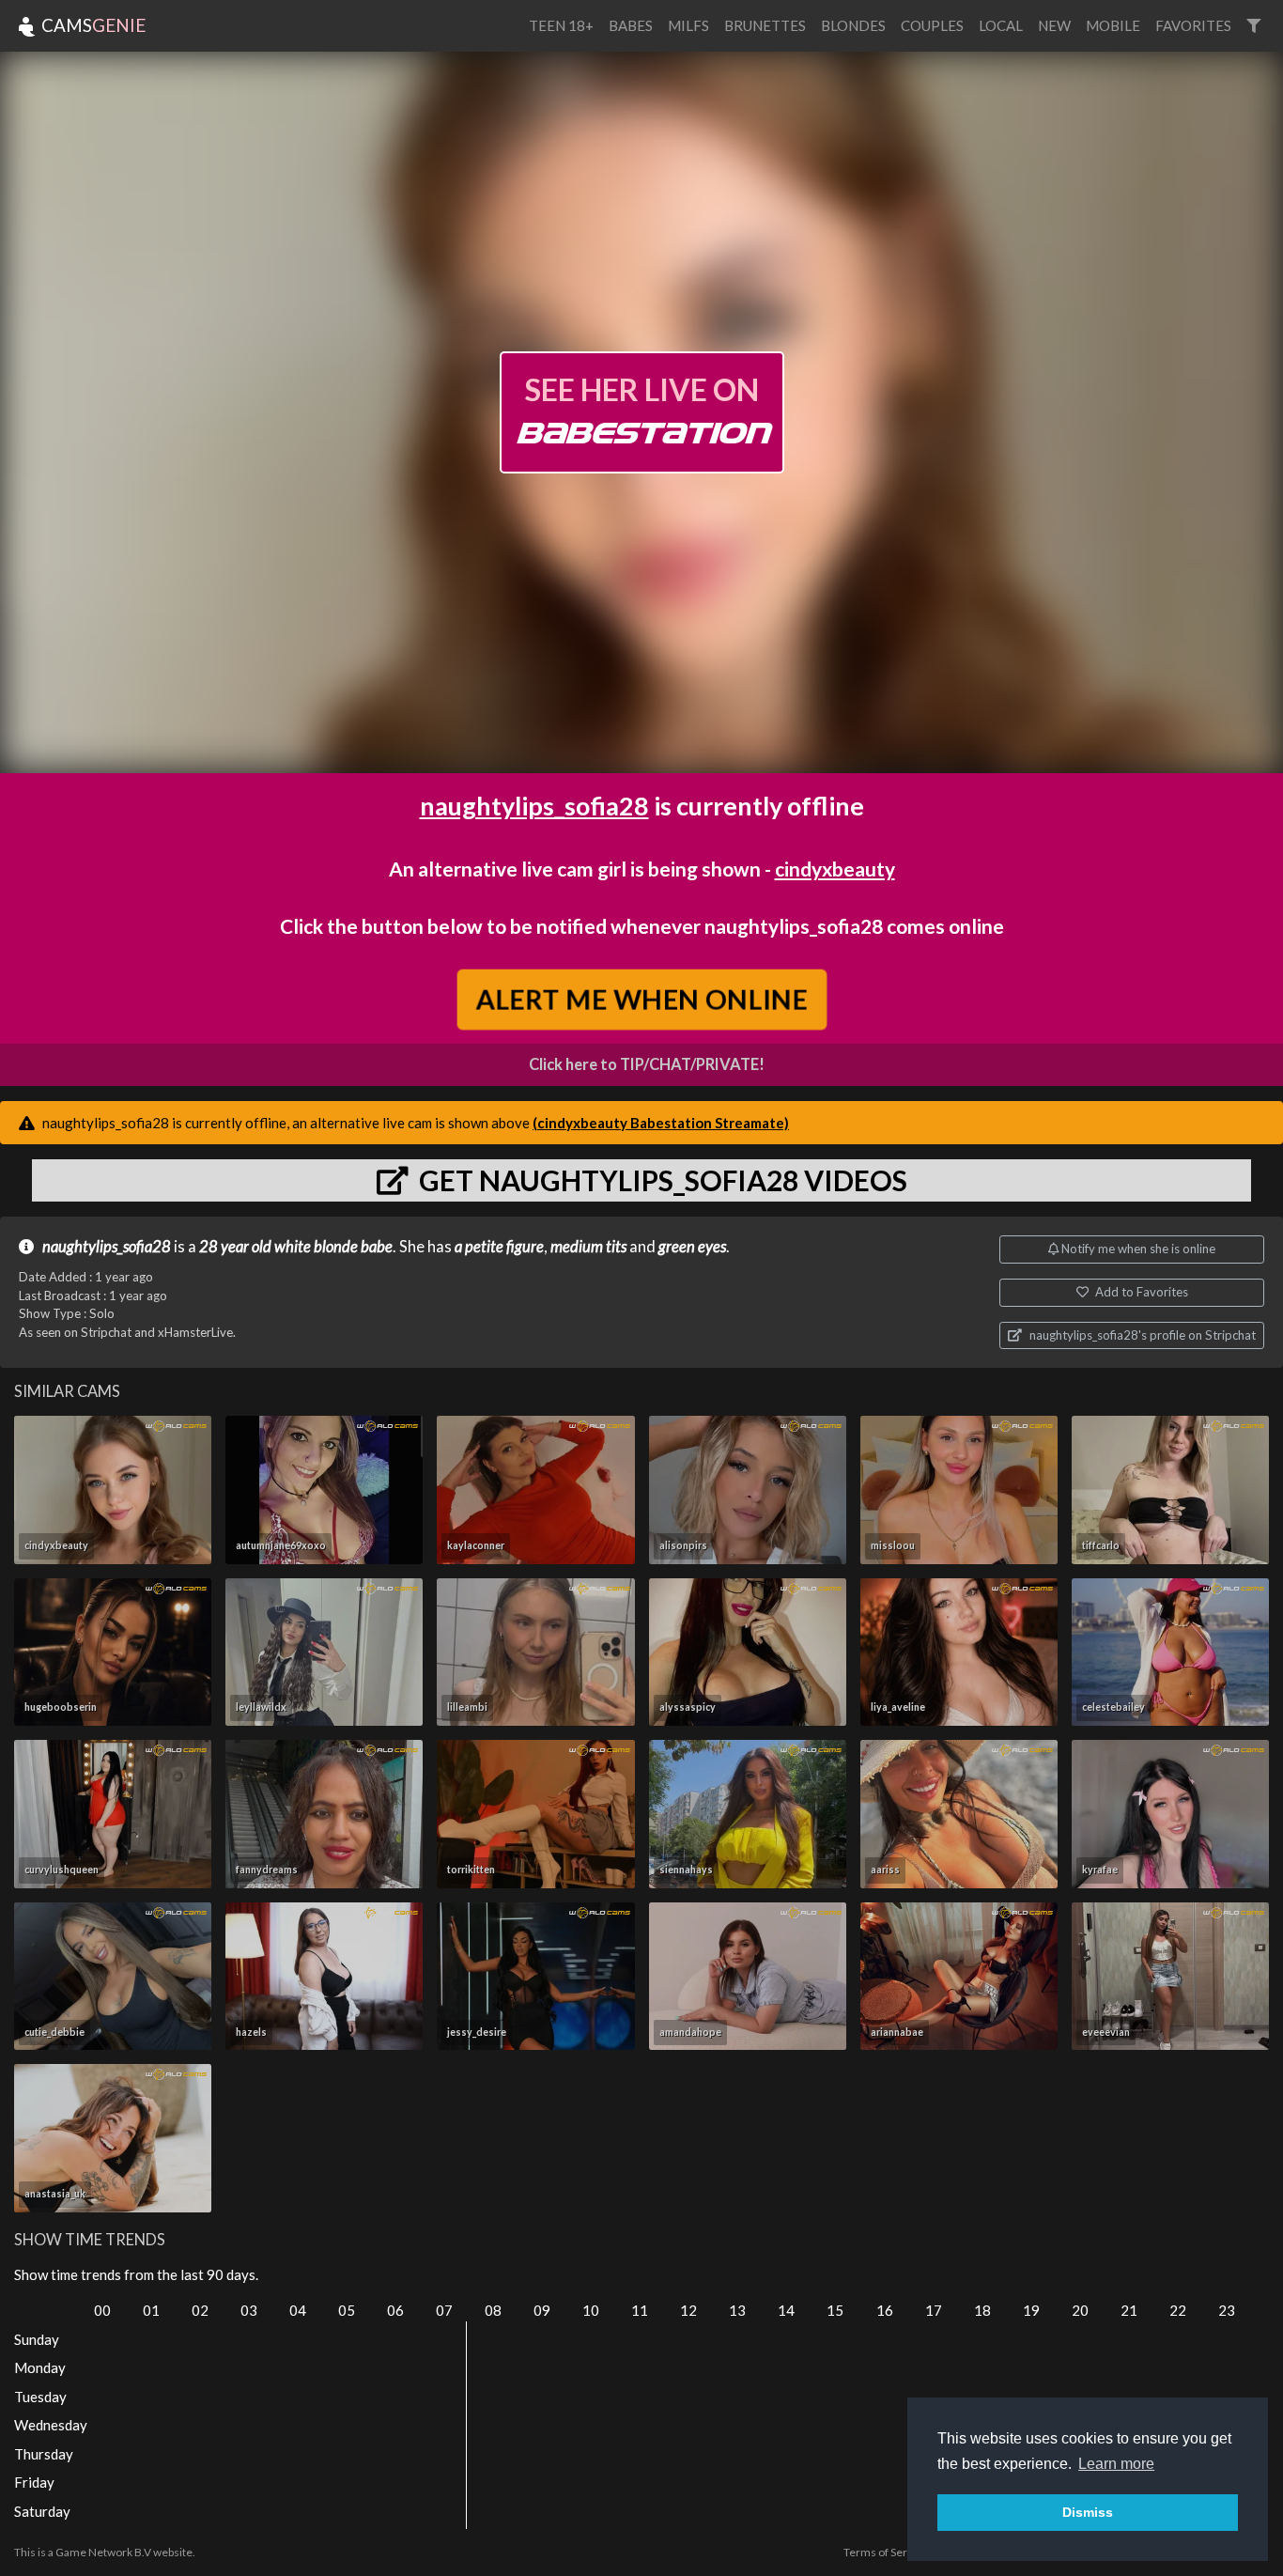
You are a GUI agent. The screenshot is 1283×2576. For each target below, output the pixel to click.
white (293, 1247)
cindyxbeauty (835, 869)
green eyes (692, 1247)
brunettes (765, 25)
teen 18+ (561, 25)
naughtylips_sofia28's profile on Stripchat (1141, 1335)
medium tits (588, 1247)
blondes (853, 25)
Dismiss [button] (1088, 2512)
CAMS (92, 25)
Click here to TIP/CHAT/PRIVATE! (647, 1064)
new (1054, 25)
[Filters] (1253, 26)
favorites (1193, 25)
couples (932, 25)
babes (631, 25)
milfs (688, 25)
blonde (336, 1247)
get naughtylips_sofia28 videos (660, 1180)
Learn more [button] (1116, 2464)
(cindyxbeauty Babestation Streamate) (661, 1123)
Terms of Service (886, 2552)
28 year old (235, 1247)
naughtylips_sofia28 (534, 806)
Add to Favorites (1140, 1292)
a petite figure (499, 1247)
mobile (1113, 25)
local (1001, 25)
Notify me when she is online (1137, 1249)
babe (377, 1247)
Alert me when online (642, 999)
